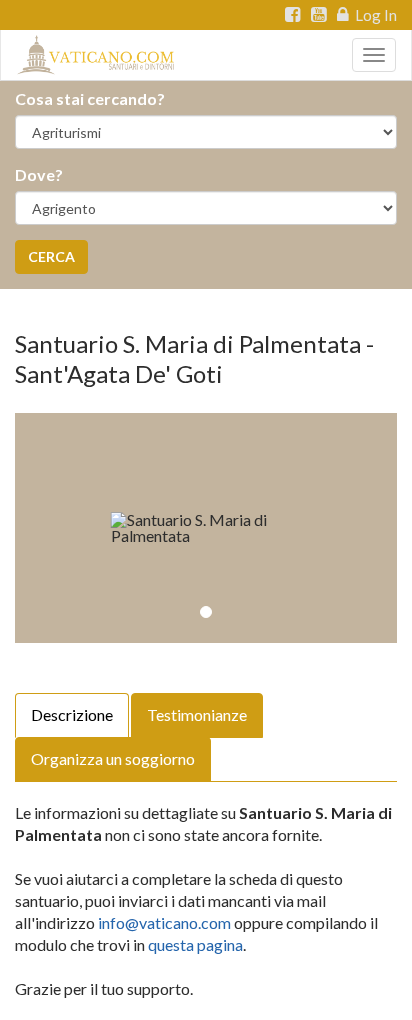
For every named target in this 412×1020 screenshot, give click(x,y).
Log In (374, 15)
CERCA (51, 256)
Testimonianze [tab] (197, 714)
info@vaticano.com (164, 922)
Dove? (39, 174)
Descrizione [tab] (72, 714)
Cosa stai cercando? (90, 98)
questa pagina (195, 944)
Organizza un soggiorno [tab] (113, 758)
